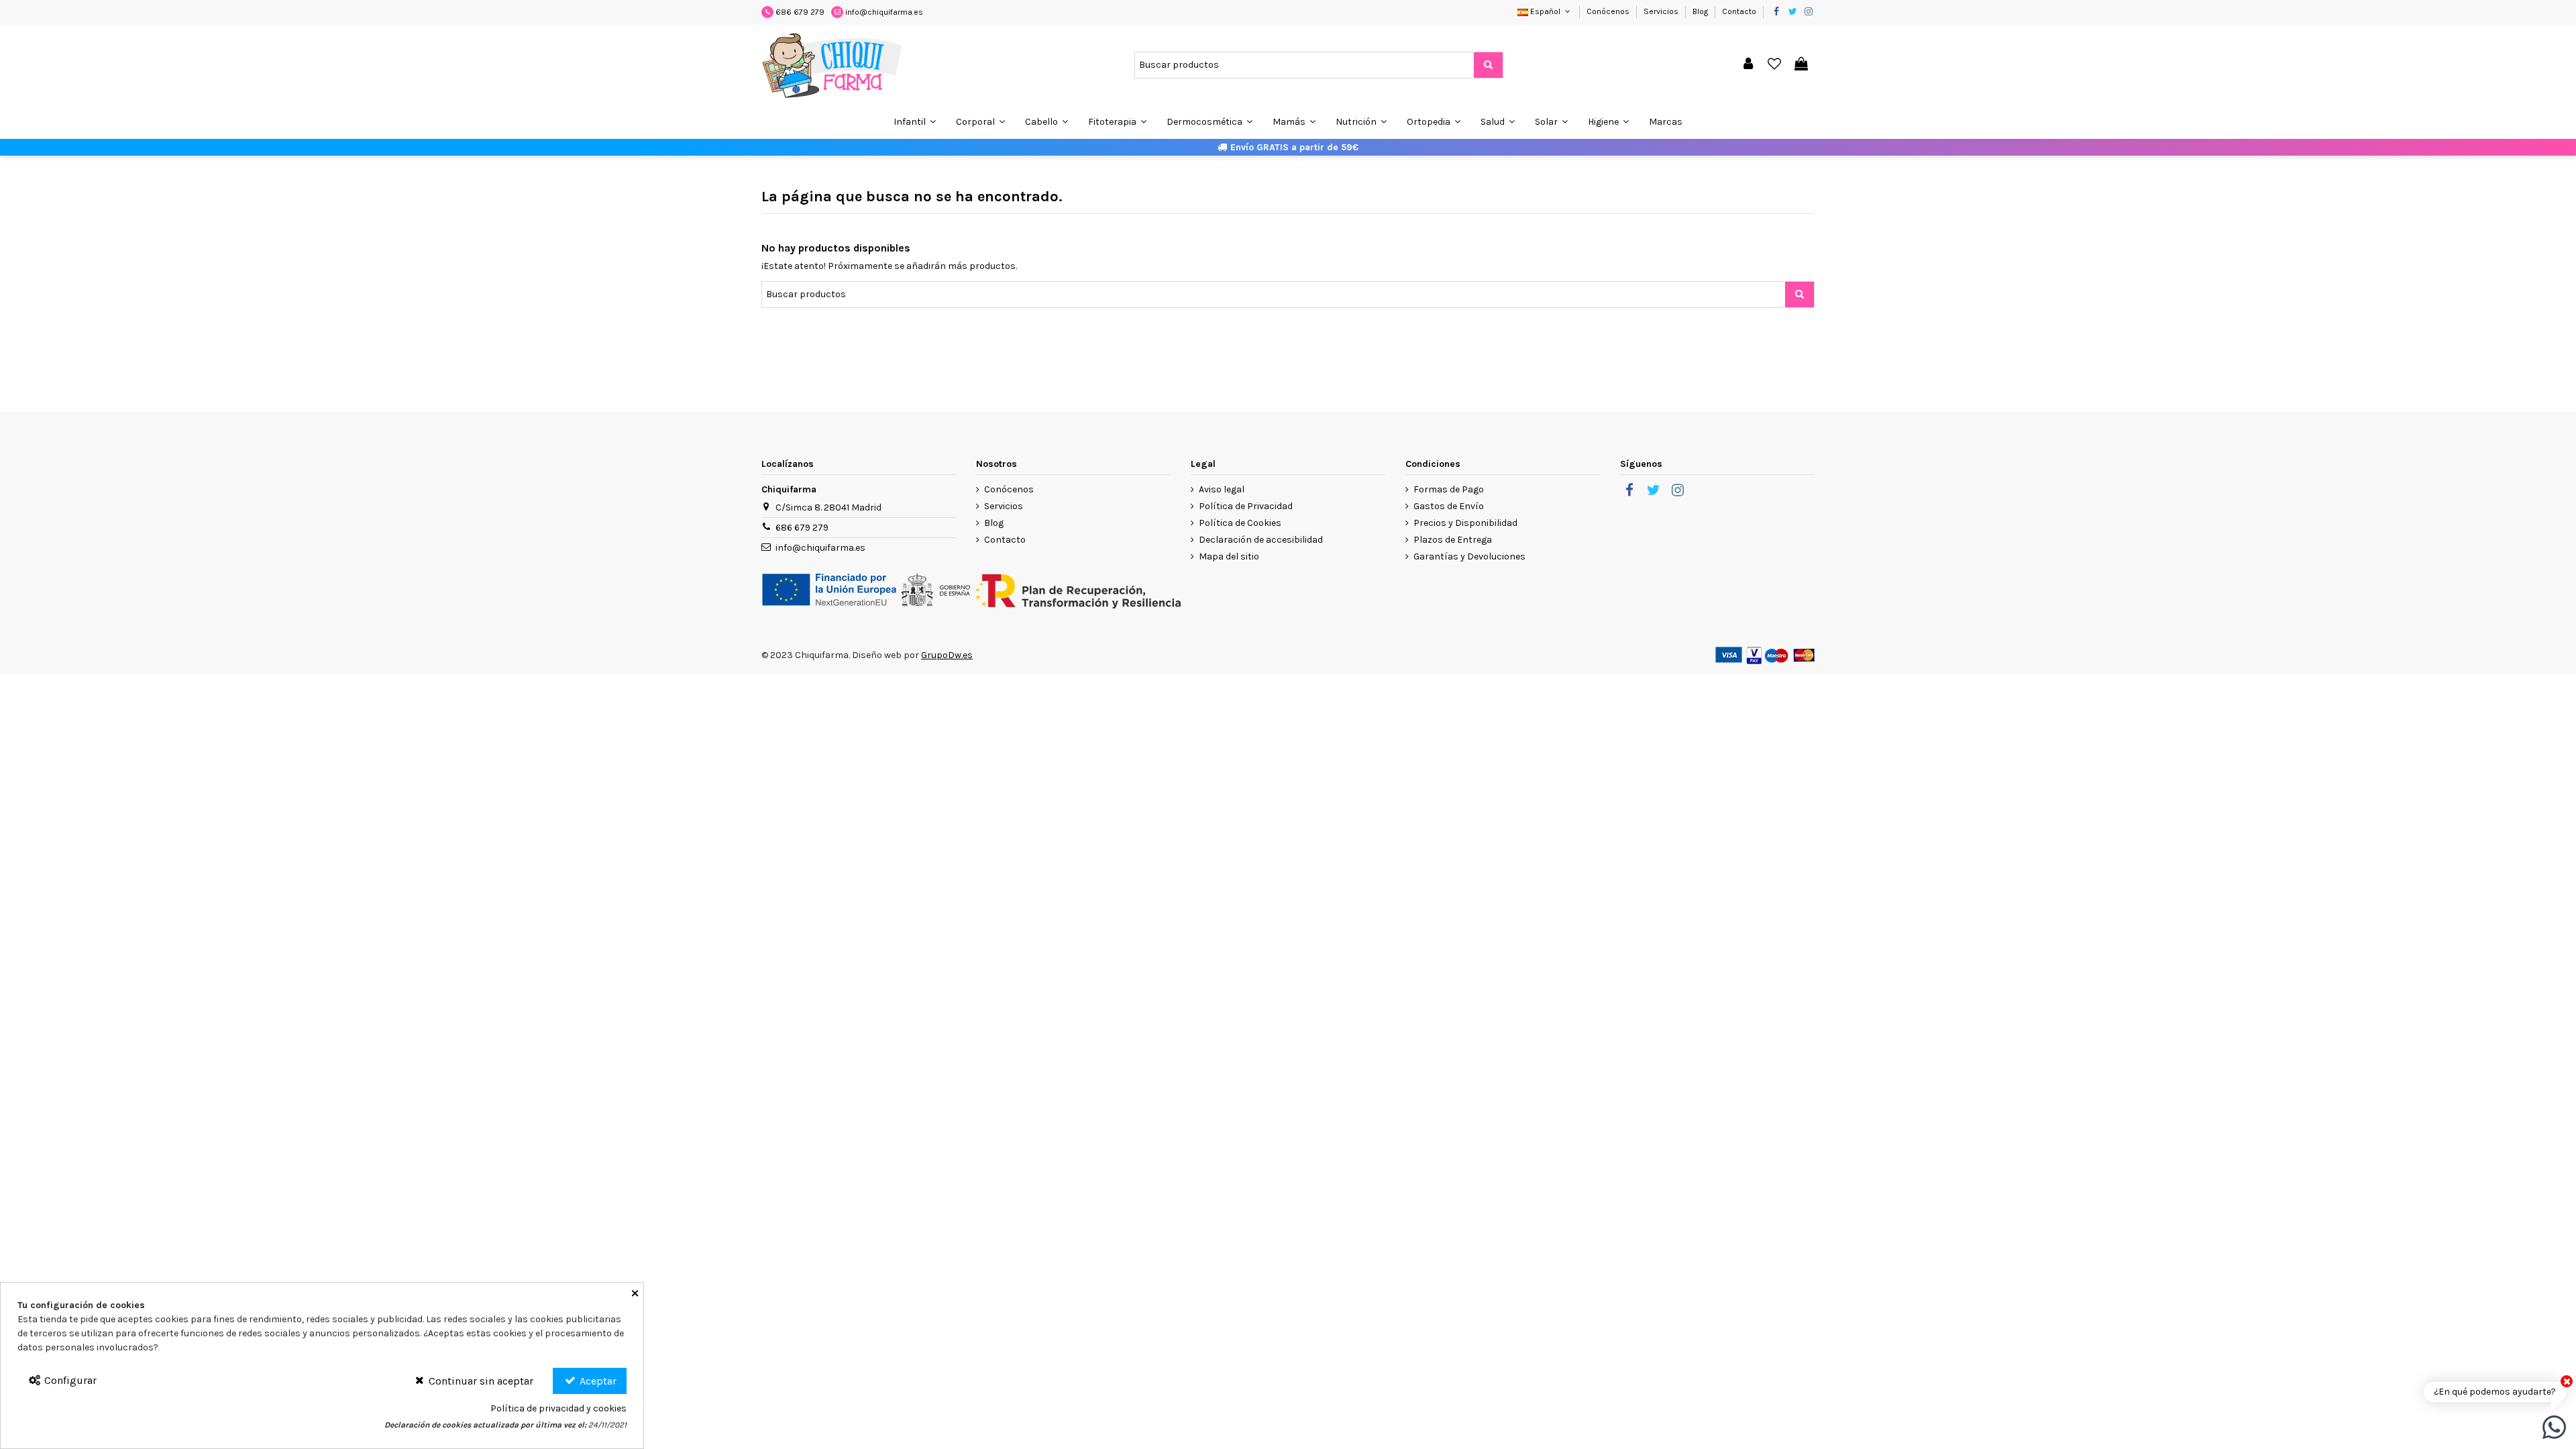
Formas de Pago (1449, 489)
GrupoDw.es (947, 655)
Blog (1701, 11)
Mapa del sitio (1229, 556)
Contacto (1739, 11)
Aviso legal (1222, 489)
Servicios (1662, 11)
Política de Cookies (1240, 523)
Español (1545, 11)
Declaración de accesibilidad (1261, 540)
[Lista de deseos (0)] (1775, 65)
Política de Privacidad (1246, 506)
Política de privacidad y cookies (558, 1408)
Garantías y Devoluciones (1469, 556)
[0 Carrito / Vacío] (1801, 65)
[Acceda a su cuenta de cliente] (1748, 65)
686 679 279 (800, 12)
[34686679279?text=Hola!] (2554, 1427)
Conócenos (1609, 11)
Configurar (69, 1380)
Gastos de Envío (1449, 506)
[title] (1488, 65)
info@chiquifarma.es (884, 12)
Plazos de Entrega (1453, 540)
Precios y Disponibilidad (1465, 523)
